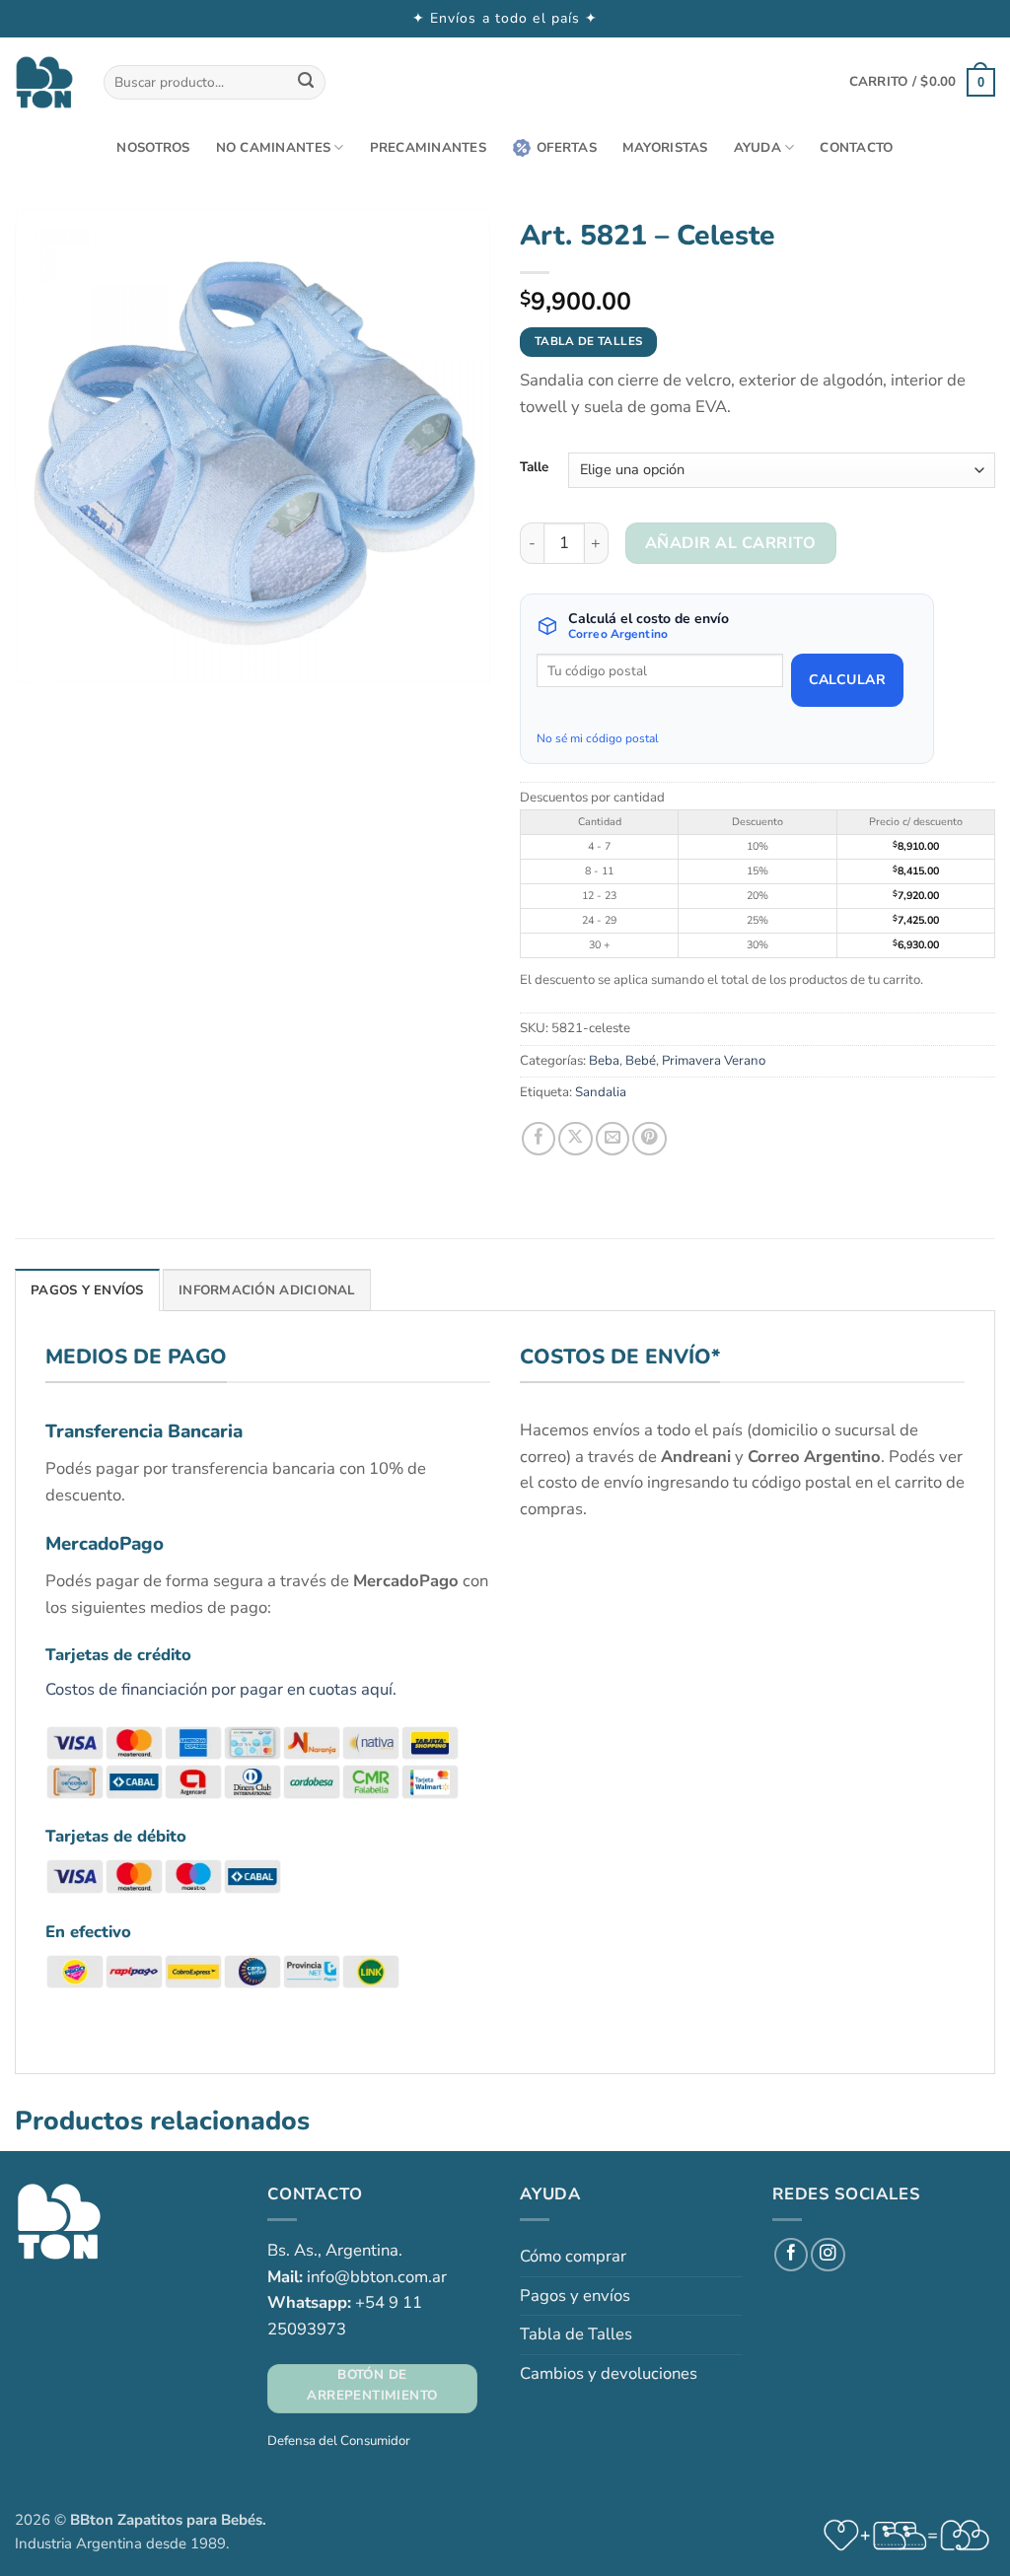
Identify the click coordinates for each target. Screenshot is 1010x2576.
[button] (922, 82)
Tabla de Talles (576, 2334)
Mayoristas (665, 148)
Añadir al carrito (730, 543)
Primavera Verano (714, 1061)
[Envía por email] (613, 1139)
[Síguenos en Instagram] (828, 2255)
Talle (534, 467)
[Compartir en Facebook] (539, 1139)
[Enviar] (306, 82)
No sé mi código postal (598, 738)
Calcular (847, 680)
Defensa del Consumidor (339, 2441)
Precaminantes (428, 148)
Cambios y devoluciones (609, 2373)
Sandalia (601, 1092)
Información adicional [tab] (267, 1290)
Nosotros (153, 148)
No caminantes (273, 148)
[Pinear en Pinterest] (649, 1139)
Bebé (641, 1061)
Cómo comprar (573, 2256)
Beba (604, 1061)
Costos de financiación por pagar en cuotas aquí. (221, 1689)
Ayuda (757, 148)
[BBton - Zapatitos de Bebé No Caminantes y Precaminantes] (44, 82)
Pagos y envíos (575, 2296)
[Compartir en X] (575, 1139)
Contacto (856, 148)
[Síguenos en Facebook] (791, 2255)
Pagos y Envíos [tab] (87, 1290)
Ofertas (567, 148)
